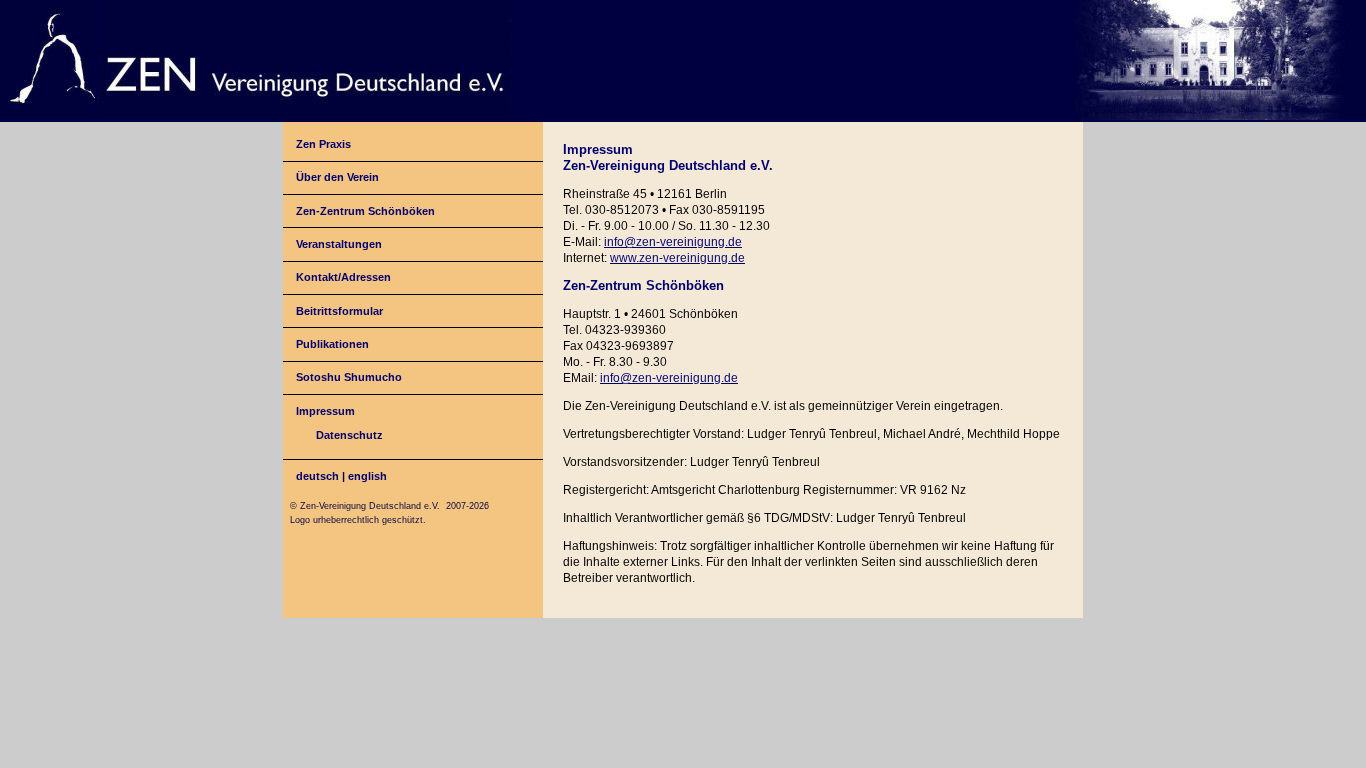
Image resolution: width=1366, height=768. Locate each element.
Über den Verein (337, 177)
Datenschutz (349, 435)
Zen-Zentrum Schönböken (365, 211)
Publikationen (332, 344)
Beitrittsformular (339, 311)
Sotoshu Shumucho (349, 377)
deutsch (317, 476)
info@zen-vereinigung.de (673, 242)
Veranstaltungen (339, 244)
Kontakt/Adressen (343, 277)
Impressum (325, 411)
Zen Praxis (323, 144)
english (367, 476)
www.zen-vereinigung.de (677, 258)
